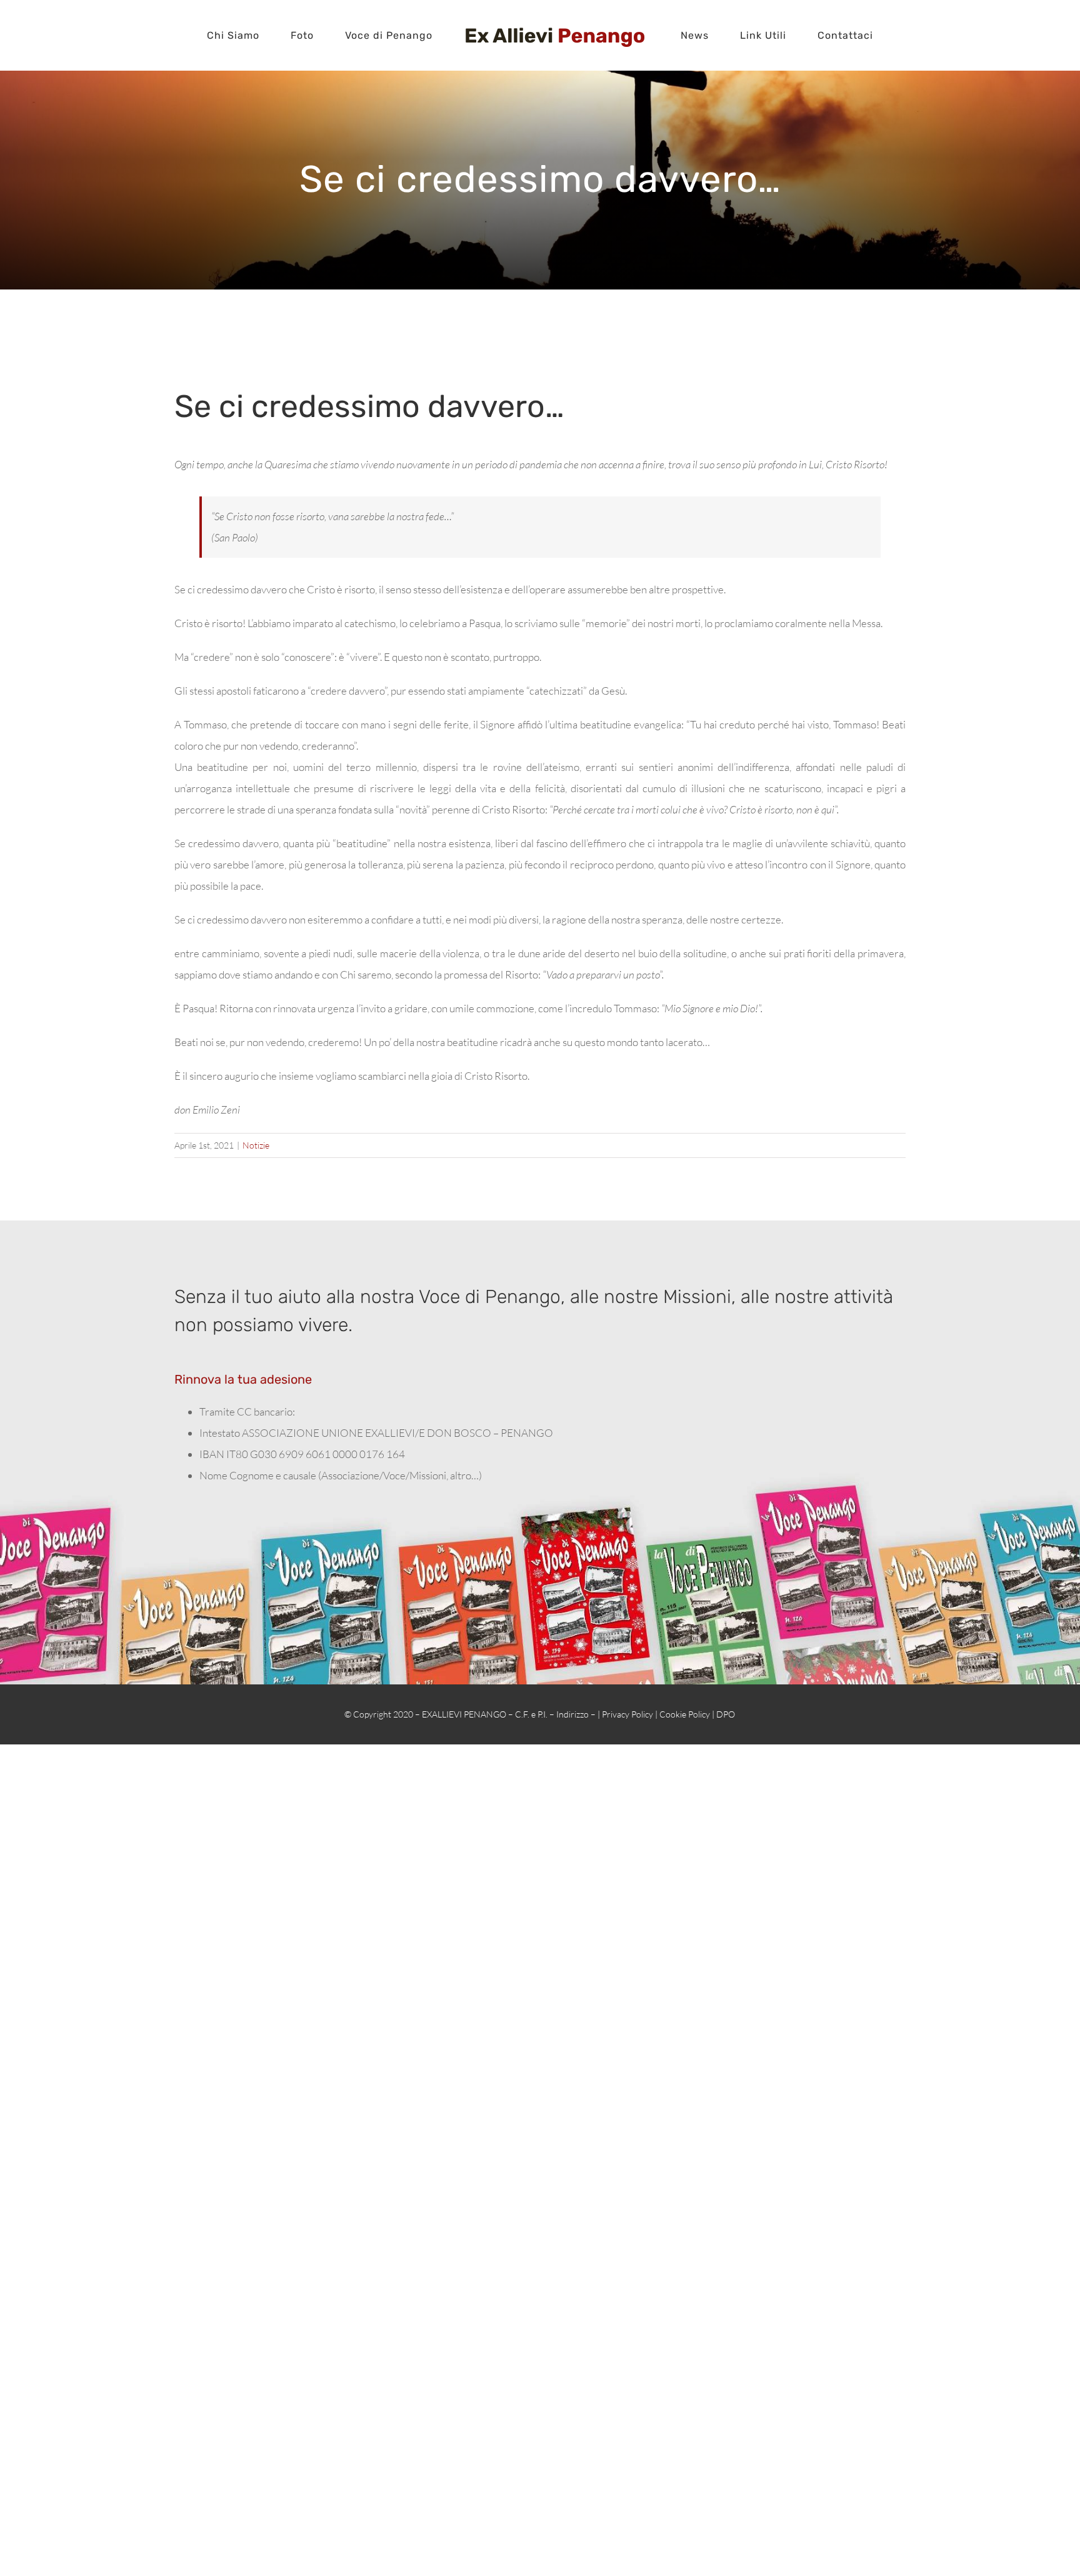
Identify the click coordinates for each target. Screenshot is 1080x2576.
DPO (726, 1714)
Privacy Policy (627, 1714)
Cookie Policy (685, 1714)
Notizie (256, 1145)
